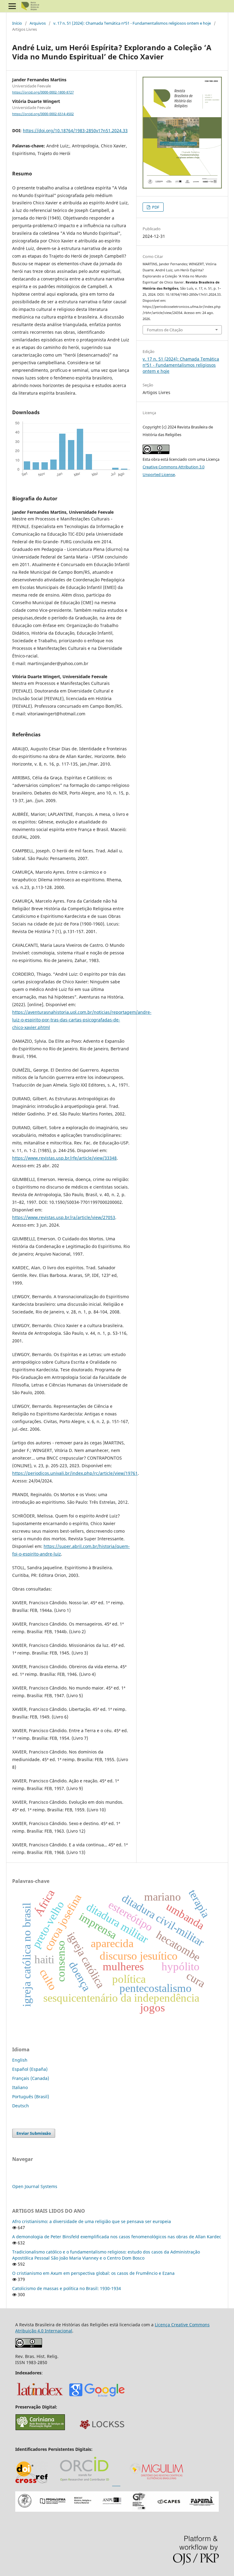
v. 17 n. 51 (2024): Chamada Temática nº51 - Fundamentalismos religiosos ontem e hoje (132, 23)
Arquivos (38, 23)
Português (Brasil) (31, 2097)
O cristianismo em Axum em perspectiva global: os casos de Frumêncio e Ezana (93, 2273)
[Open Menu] (12, 6)
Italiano (20, 2087)
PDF (155, 207)
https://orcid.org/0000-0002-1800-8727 (43, 92)
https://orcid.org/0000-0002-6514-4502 (43, 114)
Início (17, 23)
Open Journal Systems (35, 2186)
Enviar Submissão (34, 2133)
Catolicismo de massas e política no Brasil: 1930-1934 (67, 2288)
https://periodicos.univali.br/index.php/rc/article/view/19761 (75, 1473)
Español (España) (30, 2069)
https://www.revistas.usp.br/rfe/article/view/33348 (64, 1158)
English (20, 2060)
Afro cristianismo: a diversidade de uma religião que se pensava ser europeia (92, 2221)
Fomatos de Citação (165, 330)
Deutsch (21, 2106)
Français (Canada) (31, 2078)
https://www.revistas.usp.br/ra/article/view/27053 (64, 1217)
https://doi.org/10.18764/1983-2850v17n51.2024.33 (75, 130)
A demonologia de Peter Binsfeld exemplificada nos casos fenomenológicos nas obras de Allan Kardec (117, 2237)
